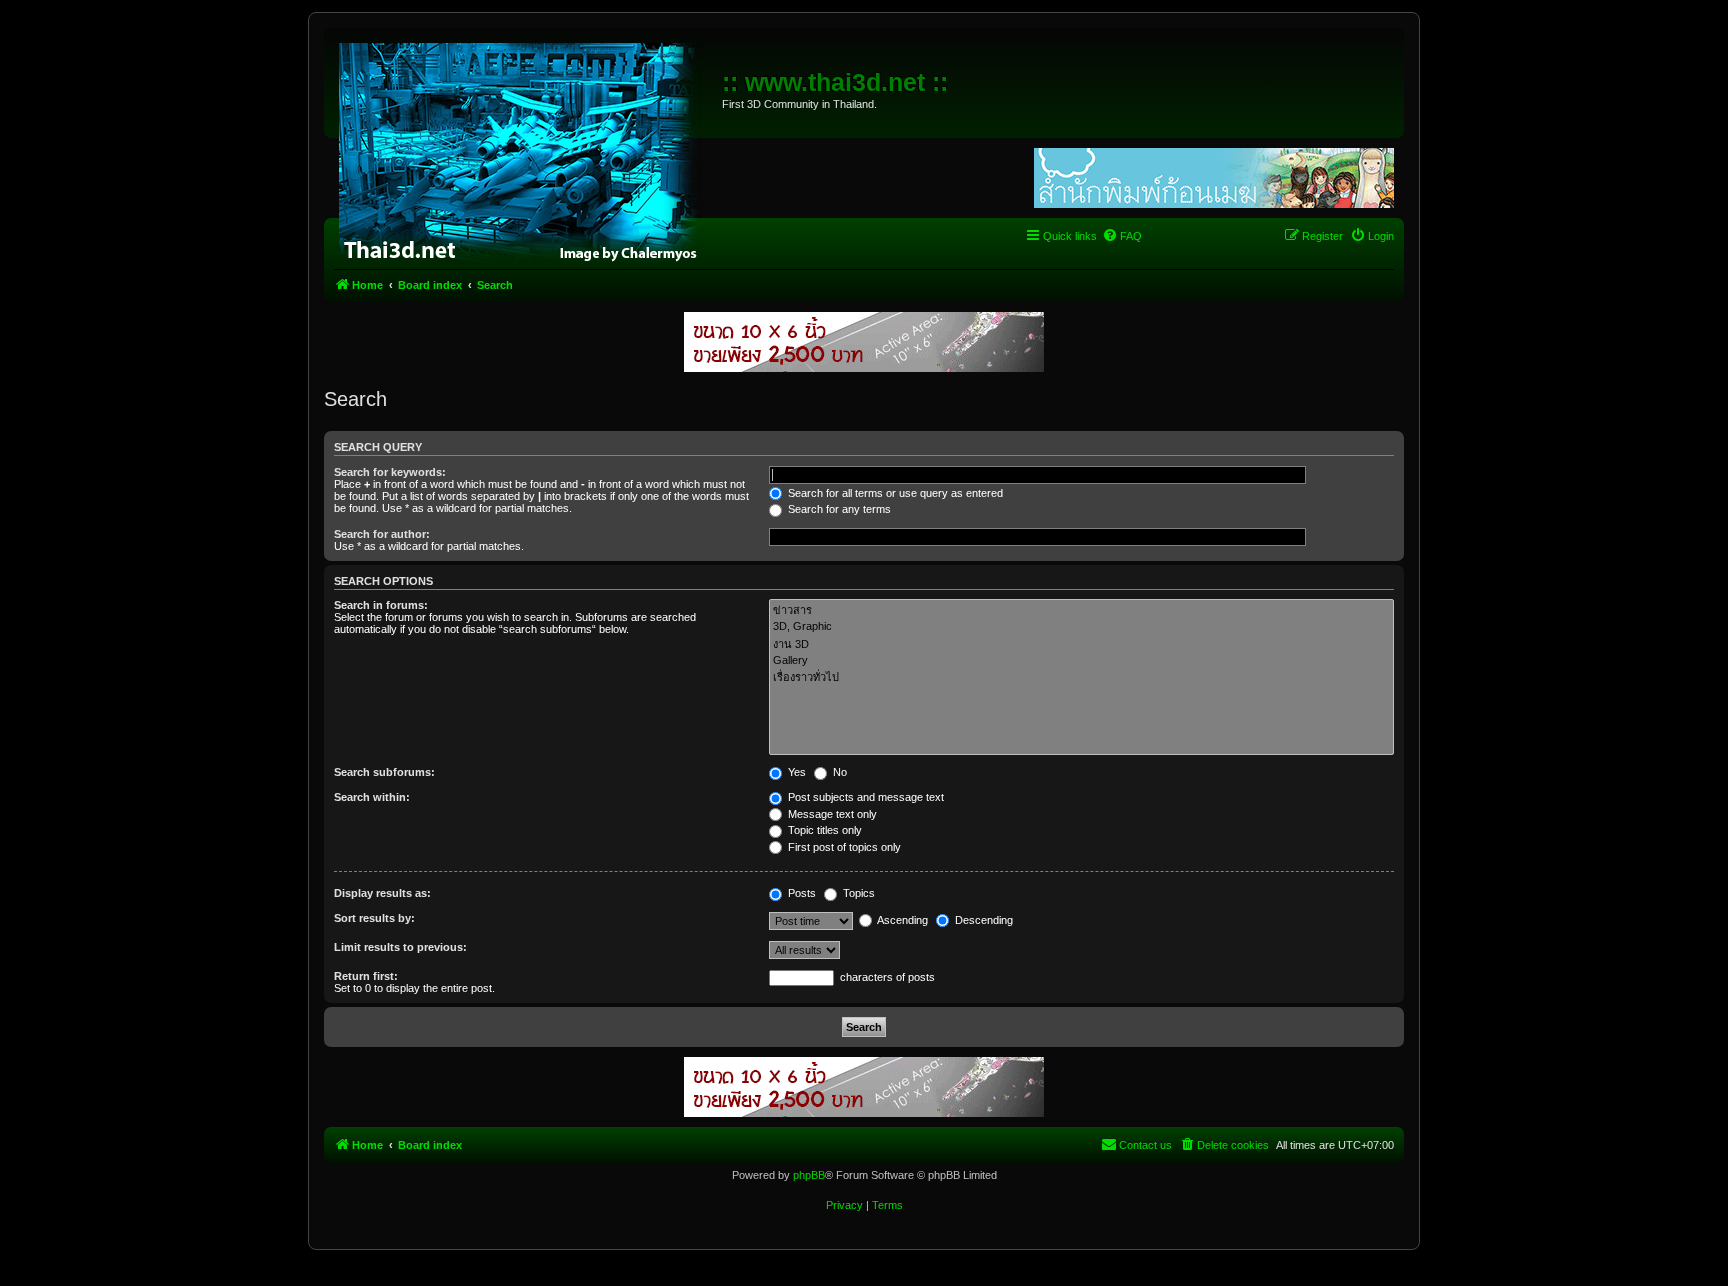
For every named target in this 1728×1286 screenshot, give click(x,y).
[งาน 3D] (1081, 644)
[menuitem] (1122, 236)
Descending (982, 920)
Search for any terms (838, 509)
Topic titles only (823, 830)
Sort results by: (374, 918)
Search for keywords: (390, 472)
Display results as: (382, 893)
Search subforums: (384, 772)
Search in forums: (381, 605)
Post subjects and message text (864, 797)
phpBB (809, 1175)
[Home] (525, 150)
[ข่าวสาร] (1081, 610)
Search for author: (382, 534)
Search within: (372, 797)
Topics (857, 893)
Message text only (831, 814)
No (838, 772)
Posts (800, 893)
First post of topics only (843, 847)
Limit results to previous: (400, 947)
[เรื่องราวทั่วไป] (1081, 677)
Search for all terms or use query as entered (894, 493)
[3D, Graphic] (1081, 627)
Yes (795, 772)
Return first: (366, 976)
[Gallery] (1081, 661)
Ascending (901, 920)
